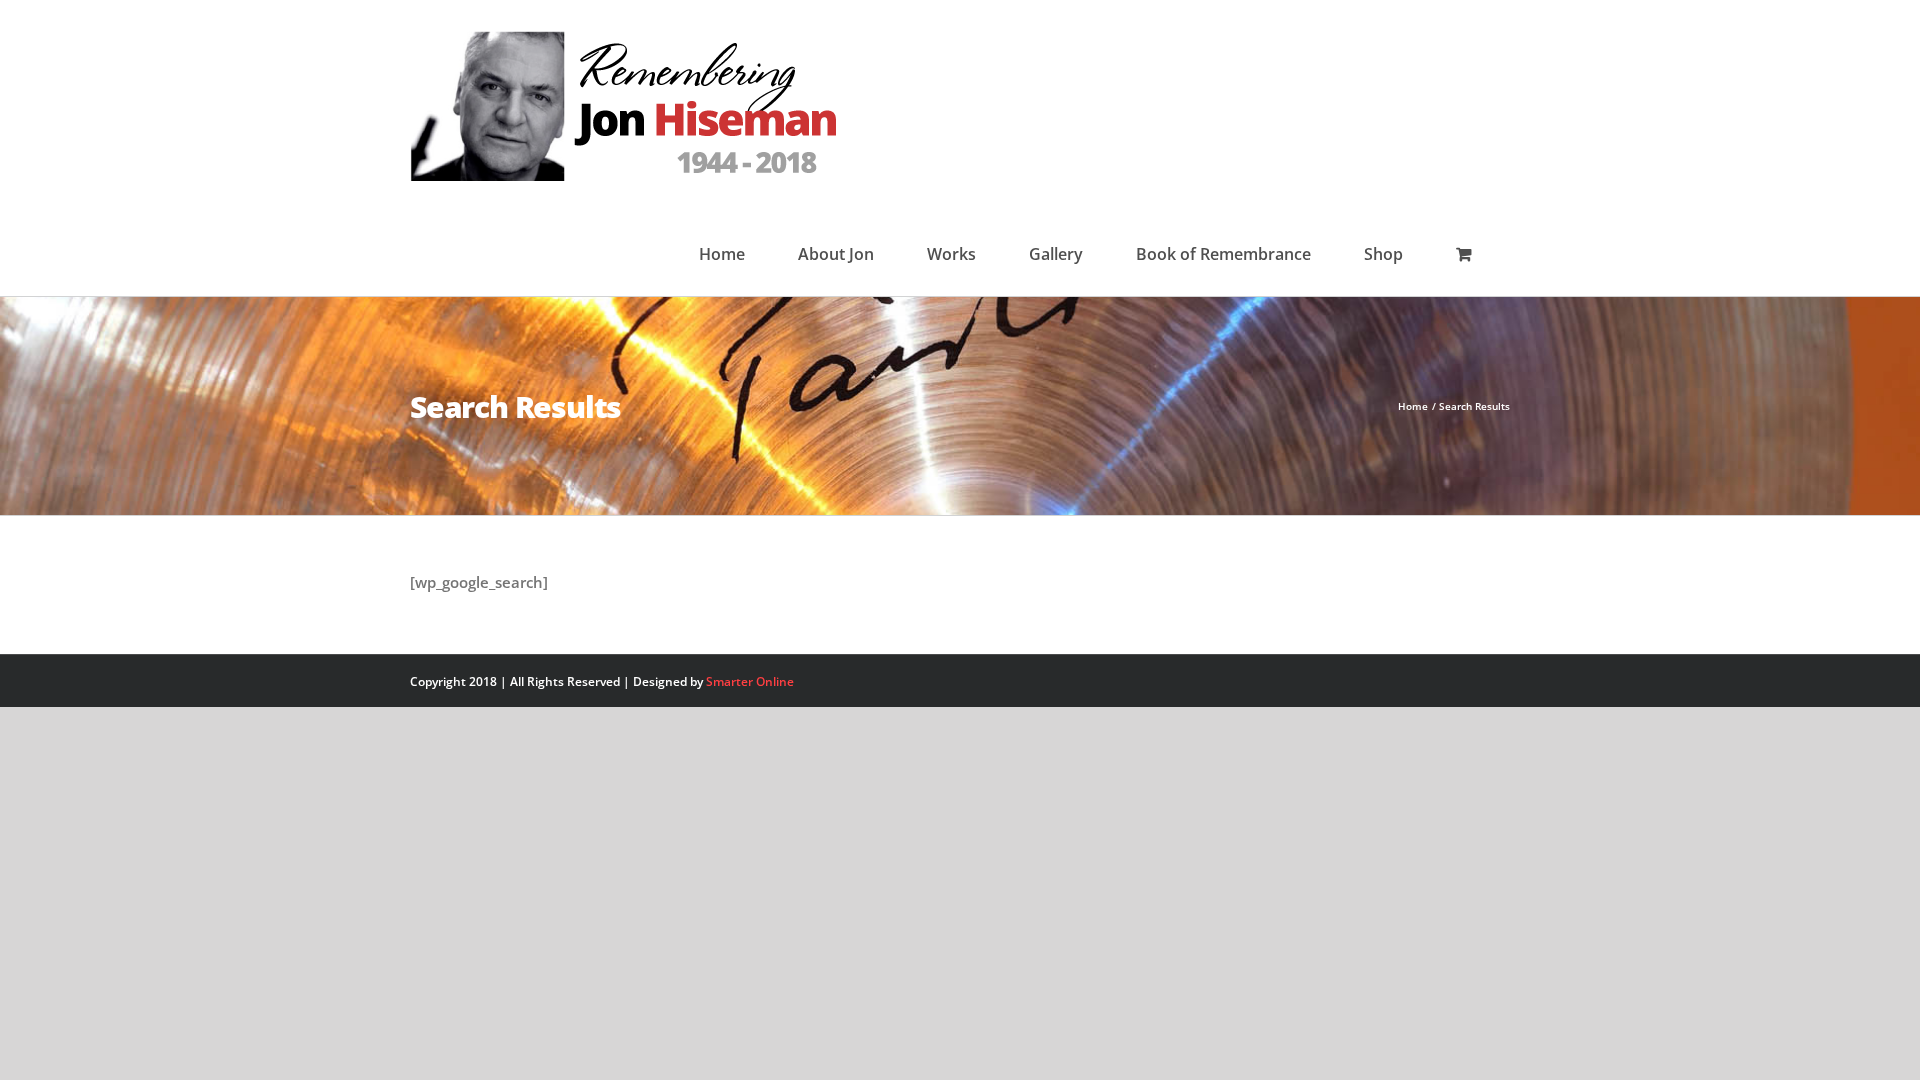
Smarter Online (750, 681)
